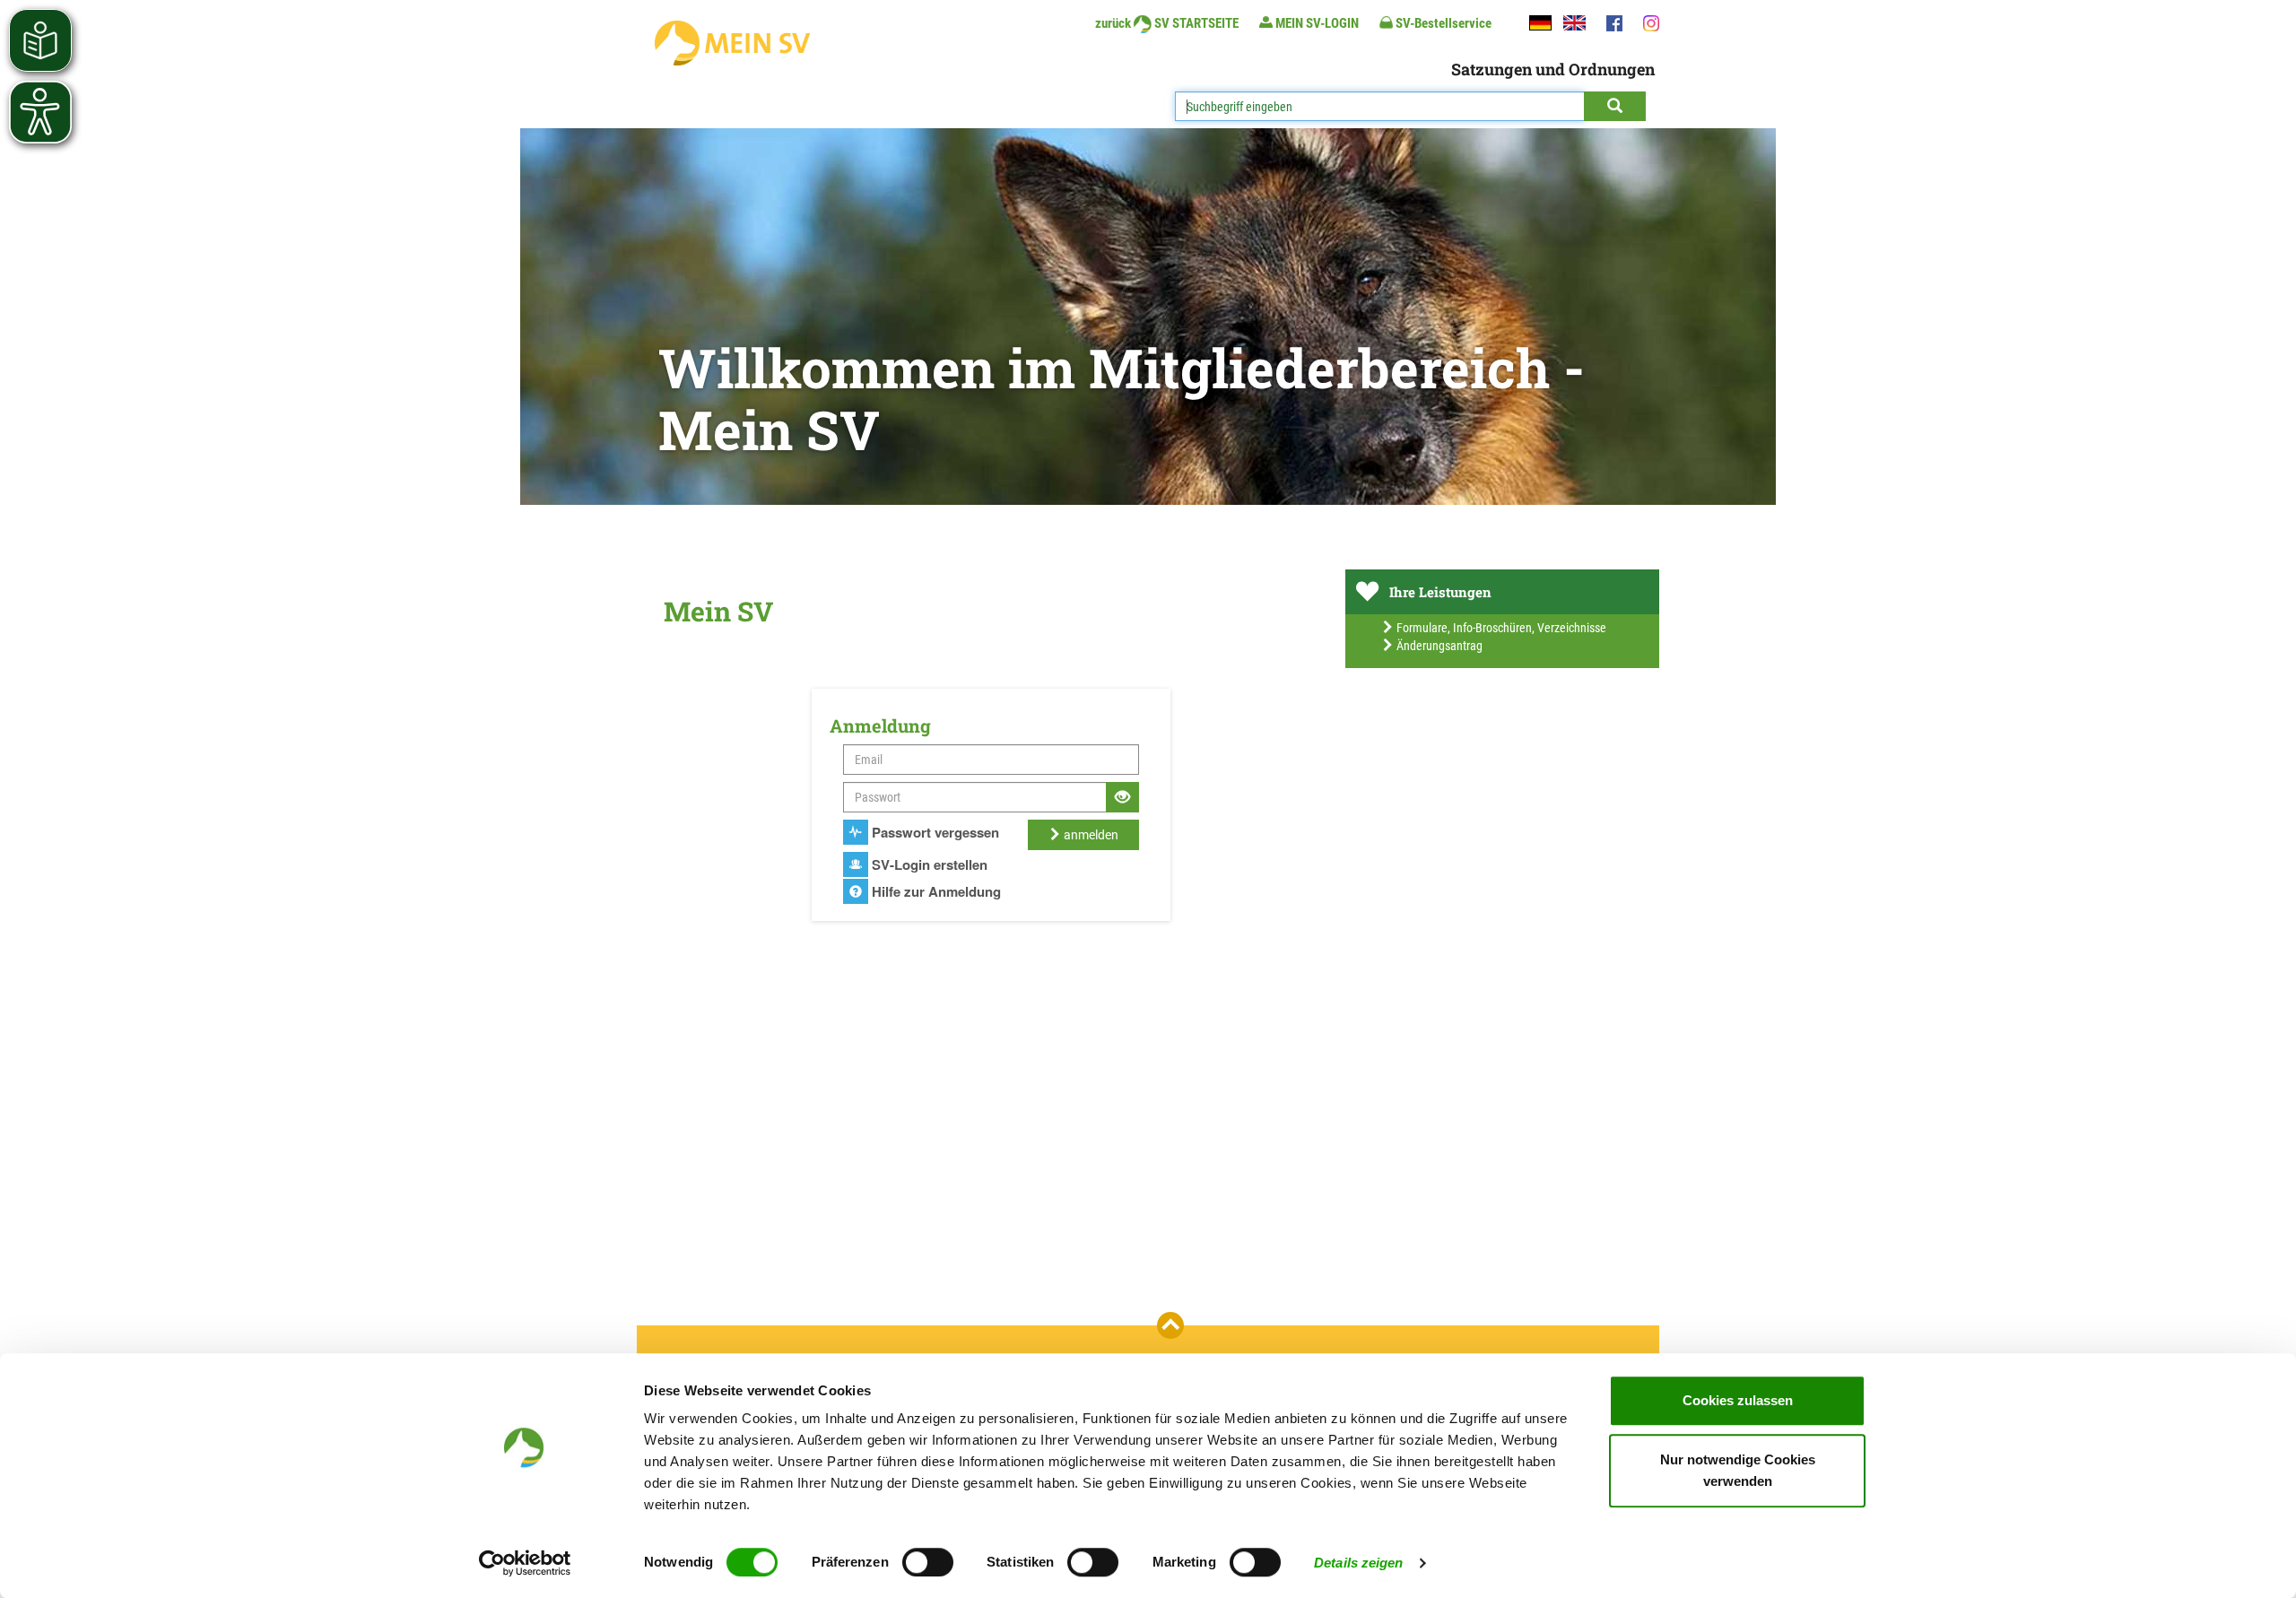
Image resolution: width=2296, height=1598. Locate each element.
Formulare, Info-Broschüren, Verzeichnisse (1500, 628)
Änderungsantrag (1438, 646)
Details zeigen (1358, 1563)
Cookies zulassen (1738, 1400)
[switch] (928, 1562)
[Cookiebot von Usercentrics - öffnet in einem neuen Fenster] (525, 1563)
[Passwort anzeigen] (1122, 797)
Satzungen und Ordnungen (1553, 69)
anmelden (1090, 835)
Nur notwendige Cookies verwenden (1738, 1470)
